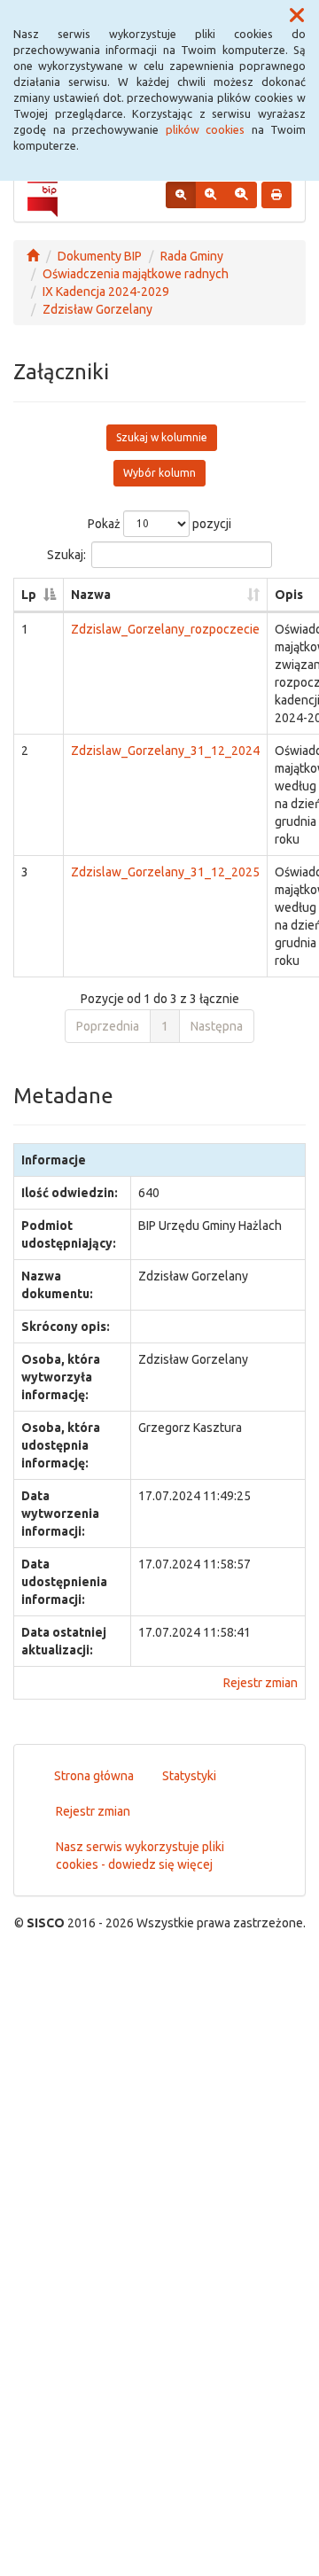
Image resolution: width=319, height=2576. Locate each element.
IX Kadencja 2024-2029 (106, 292)
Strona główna (94, 1776)
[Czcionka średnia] (210, 195)
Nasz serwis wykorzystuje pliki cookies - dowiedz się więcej (140, 1856)
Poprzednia (108, 1026)
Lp (29, 595)
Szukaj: (66, 554)
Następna (217, 1026)
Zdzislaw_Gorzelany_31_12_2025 (165, 872)
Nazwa (91, 595)
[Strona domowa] (33, 256)
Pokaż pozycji (159, 523)
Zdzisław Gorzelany (97, 309)
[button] (297, 16)
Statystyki (189, 1776)
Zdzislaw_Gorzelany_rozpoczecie (165, 629)
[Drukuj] (276, 195)
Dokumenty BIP (100, 256)
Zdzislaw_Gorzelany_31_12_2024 (165, 751)
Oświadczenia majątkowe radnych (136, 274)
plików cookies (206, 129)
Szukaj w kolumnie (162, 437)
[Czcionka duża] (241, 195)
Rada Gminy (192, 256)
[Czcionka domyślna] (181, 195)
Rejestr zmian (261, 1683)
